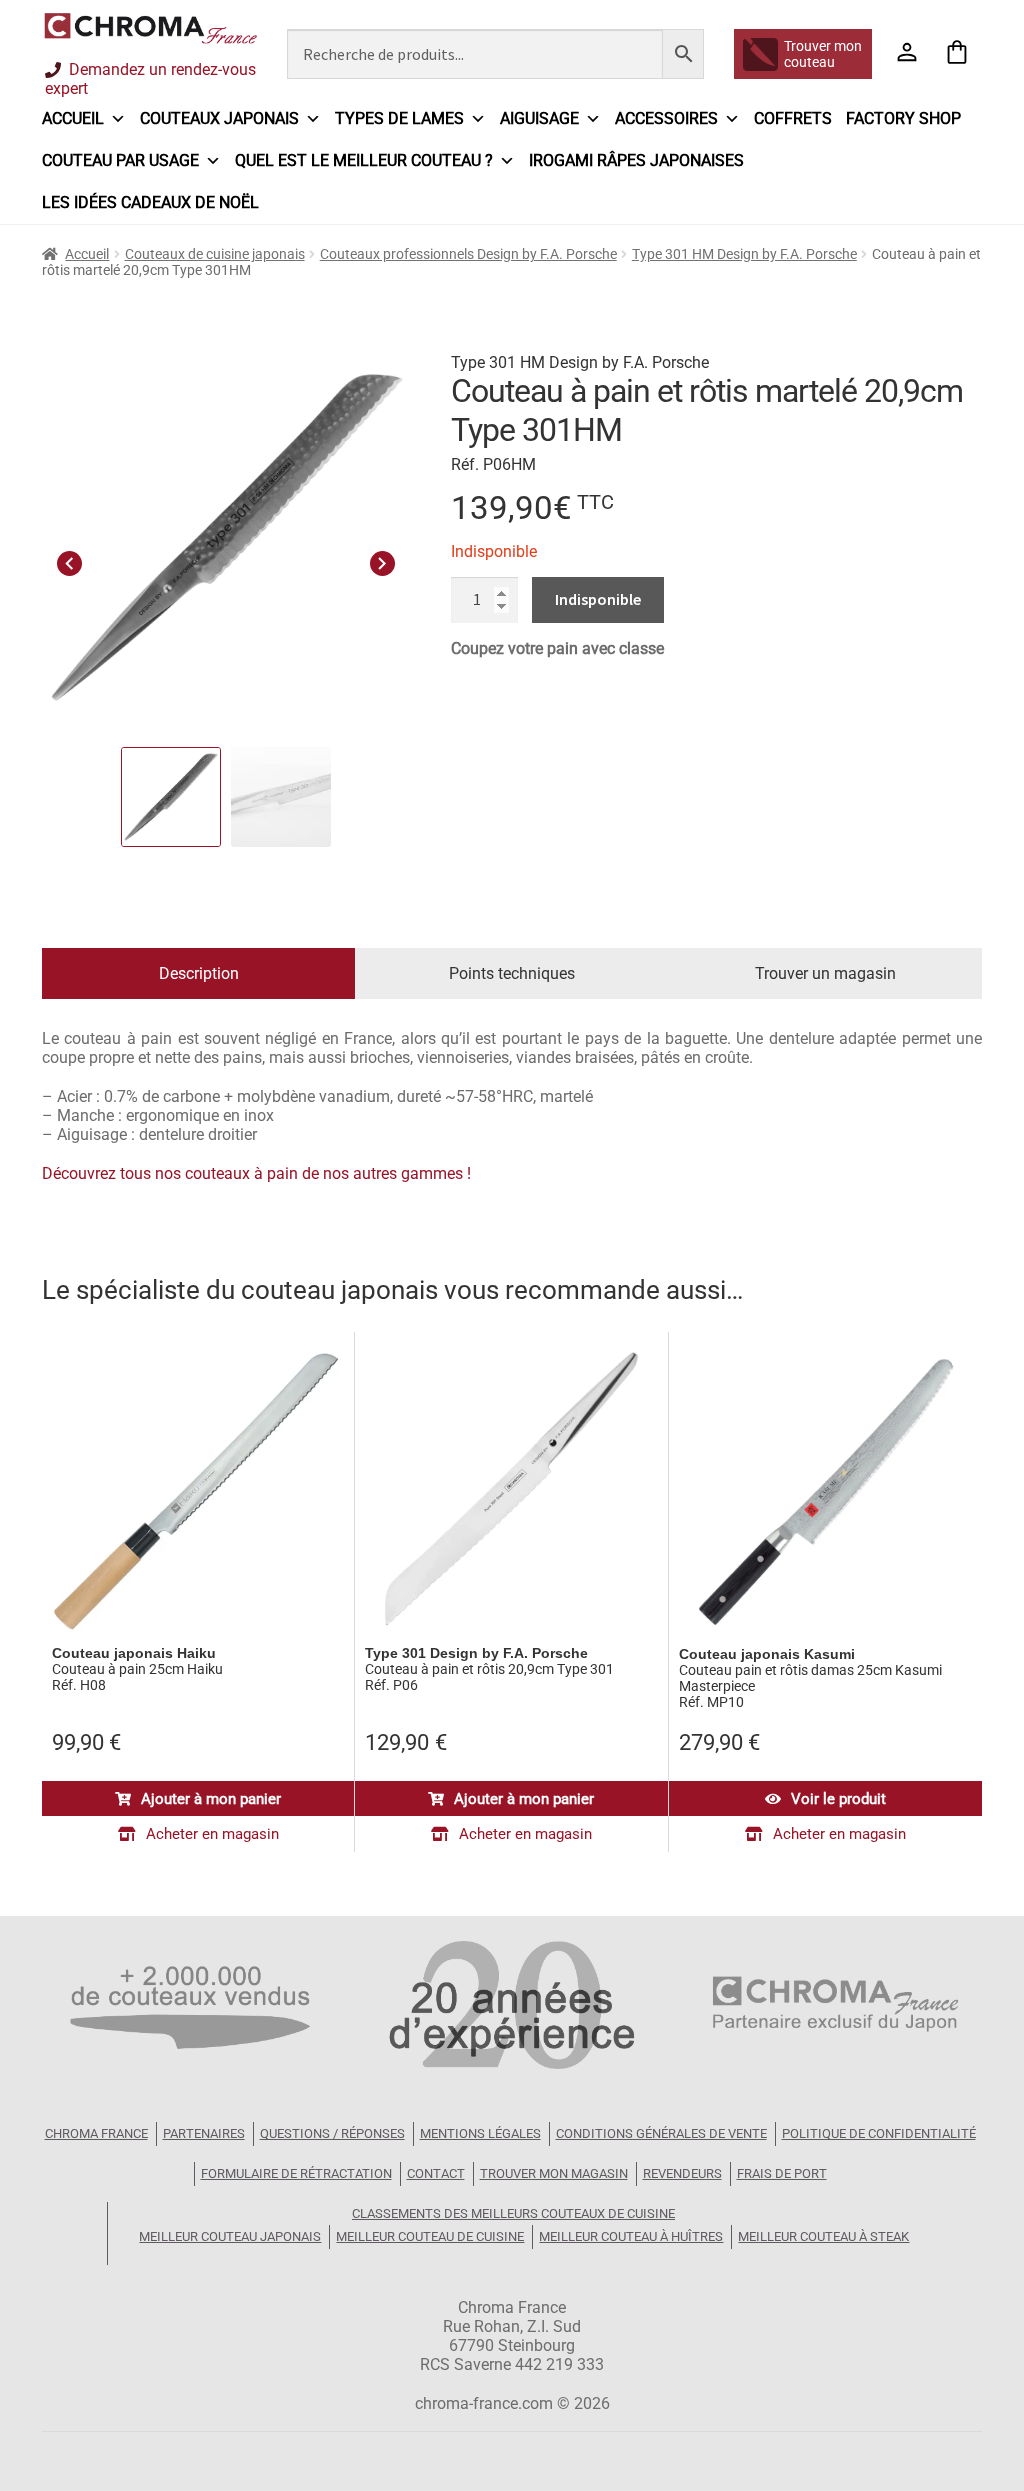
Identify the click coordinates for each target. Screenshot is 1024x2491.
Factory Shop (903, 118)
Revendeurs (682, 2173)
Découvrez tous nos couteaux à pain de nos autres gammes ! (256, 1173)
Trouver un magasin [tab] (825, 973)
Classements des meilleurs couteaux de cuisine (513, 2213)
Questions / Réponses (332, 2133)
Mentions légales (480, 2133)
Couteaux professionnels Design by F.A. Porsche (468, 254)
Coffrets (793, 118)
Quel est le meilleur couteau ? (364, 160)
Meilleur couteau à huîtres (631, 2236)
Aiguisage (539, 118)
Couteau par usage (120, 160)
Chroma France (96, 2133)
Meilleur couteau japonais (230, 2236)
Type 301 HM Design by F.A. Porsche (744, 254)
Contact (436, 2173)
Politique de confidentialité (879, 2133)
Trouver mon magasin (554, 2173)
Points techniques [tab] (512, 973)
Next (382, 560)
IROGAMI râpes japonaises (636, 160)
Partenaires (204, 2133)
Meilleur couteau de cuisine (430, 2236)
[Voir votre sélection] (957, 54)
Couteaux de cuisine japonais (215, 254)
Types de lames (399, 118)
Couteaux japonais (219, 118)
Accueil (73, 118)
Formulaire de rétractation (296, 2173)
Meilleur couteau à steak (823, 2236)
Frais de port (782, 2173)
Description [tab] (199, 973)
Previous (69, 560)
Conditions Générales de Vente (661, 2133)
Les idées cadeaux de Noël (150, 202)
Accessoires (666, 118)
